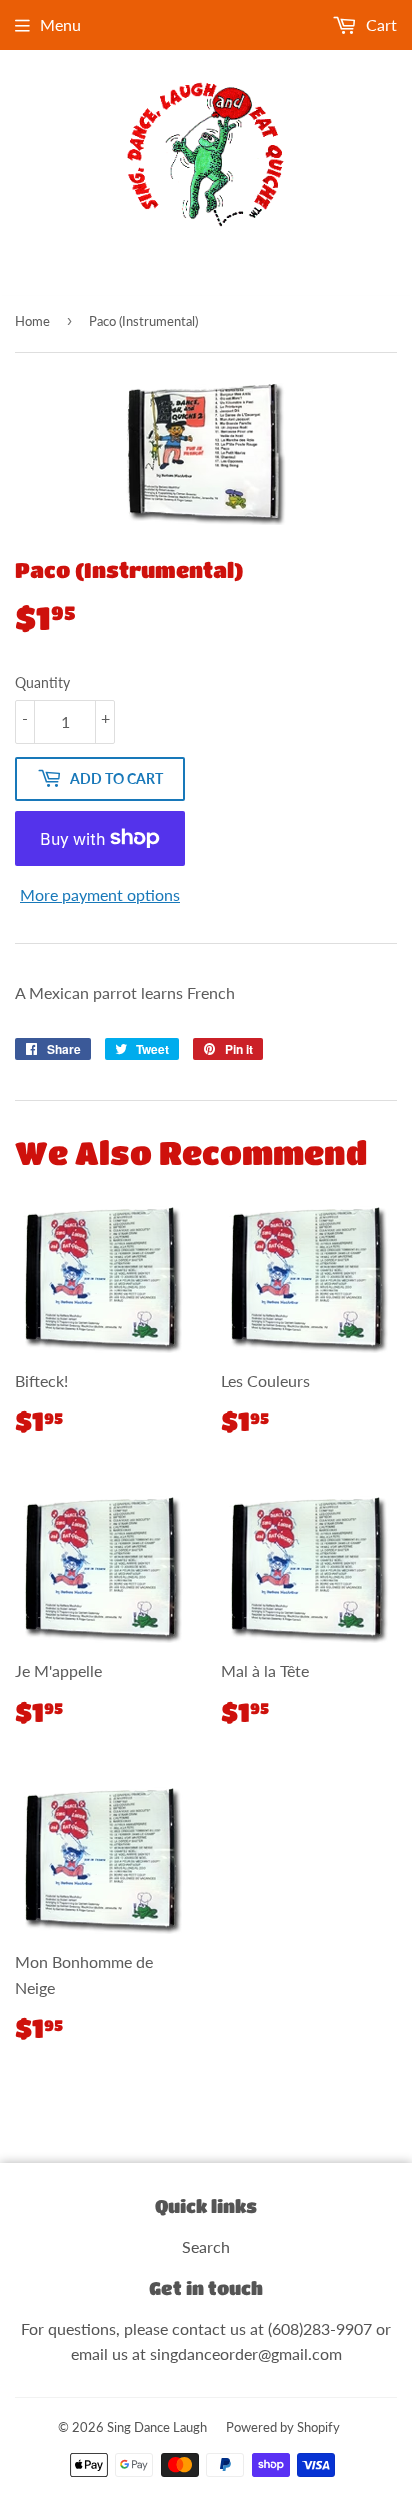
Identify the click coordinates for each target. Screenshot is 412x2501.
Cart (379, 24)
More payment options (100, 894)
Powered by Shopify (283, 2427)
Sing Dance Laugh (157, 2427)
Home (32, 321)
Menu (60, 24)
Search (206, 2246)
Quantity (42, 682)
